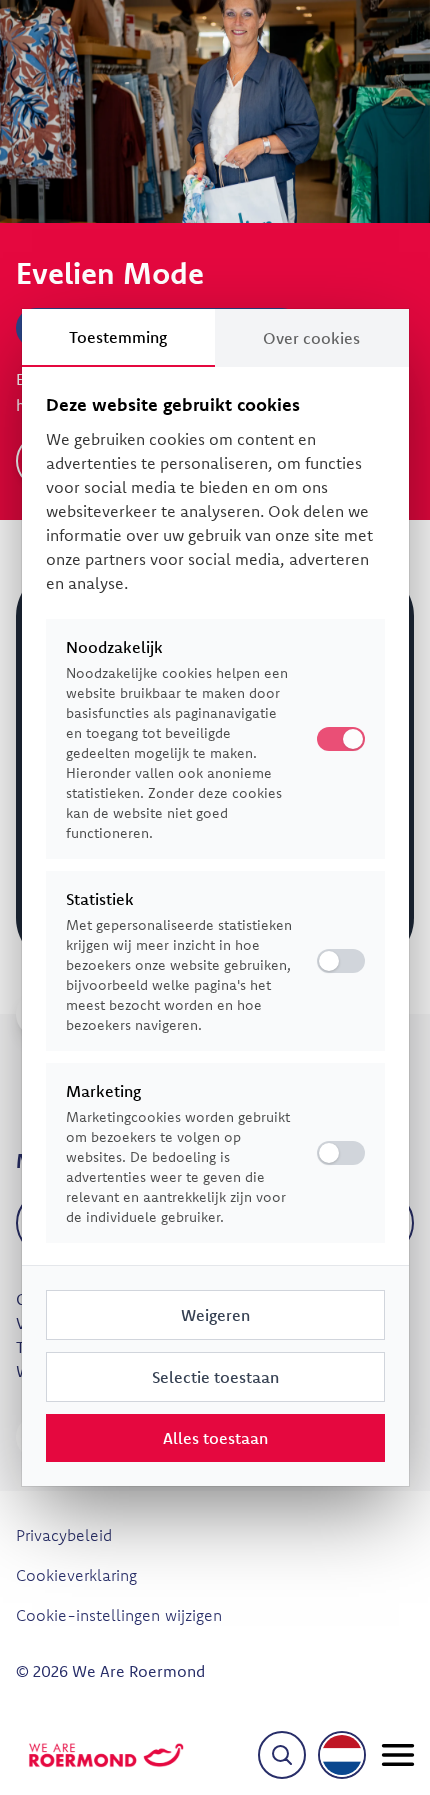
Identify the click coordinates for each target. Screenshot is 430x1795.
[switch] (341, 961)
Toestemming (118, 337)
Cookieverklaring (76, 1575)
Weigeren (215, 1315)
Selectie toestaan (215, 1377)
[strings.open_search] (282, 1755)
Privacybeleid (64, 1535)
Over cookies (311, 338)
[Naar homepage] (106, 1755)
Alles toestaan (215, 1438)
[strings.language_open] (342, 1755)
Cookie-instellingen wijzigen (119, 1615)
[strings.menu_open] (398, 1755)
